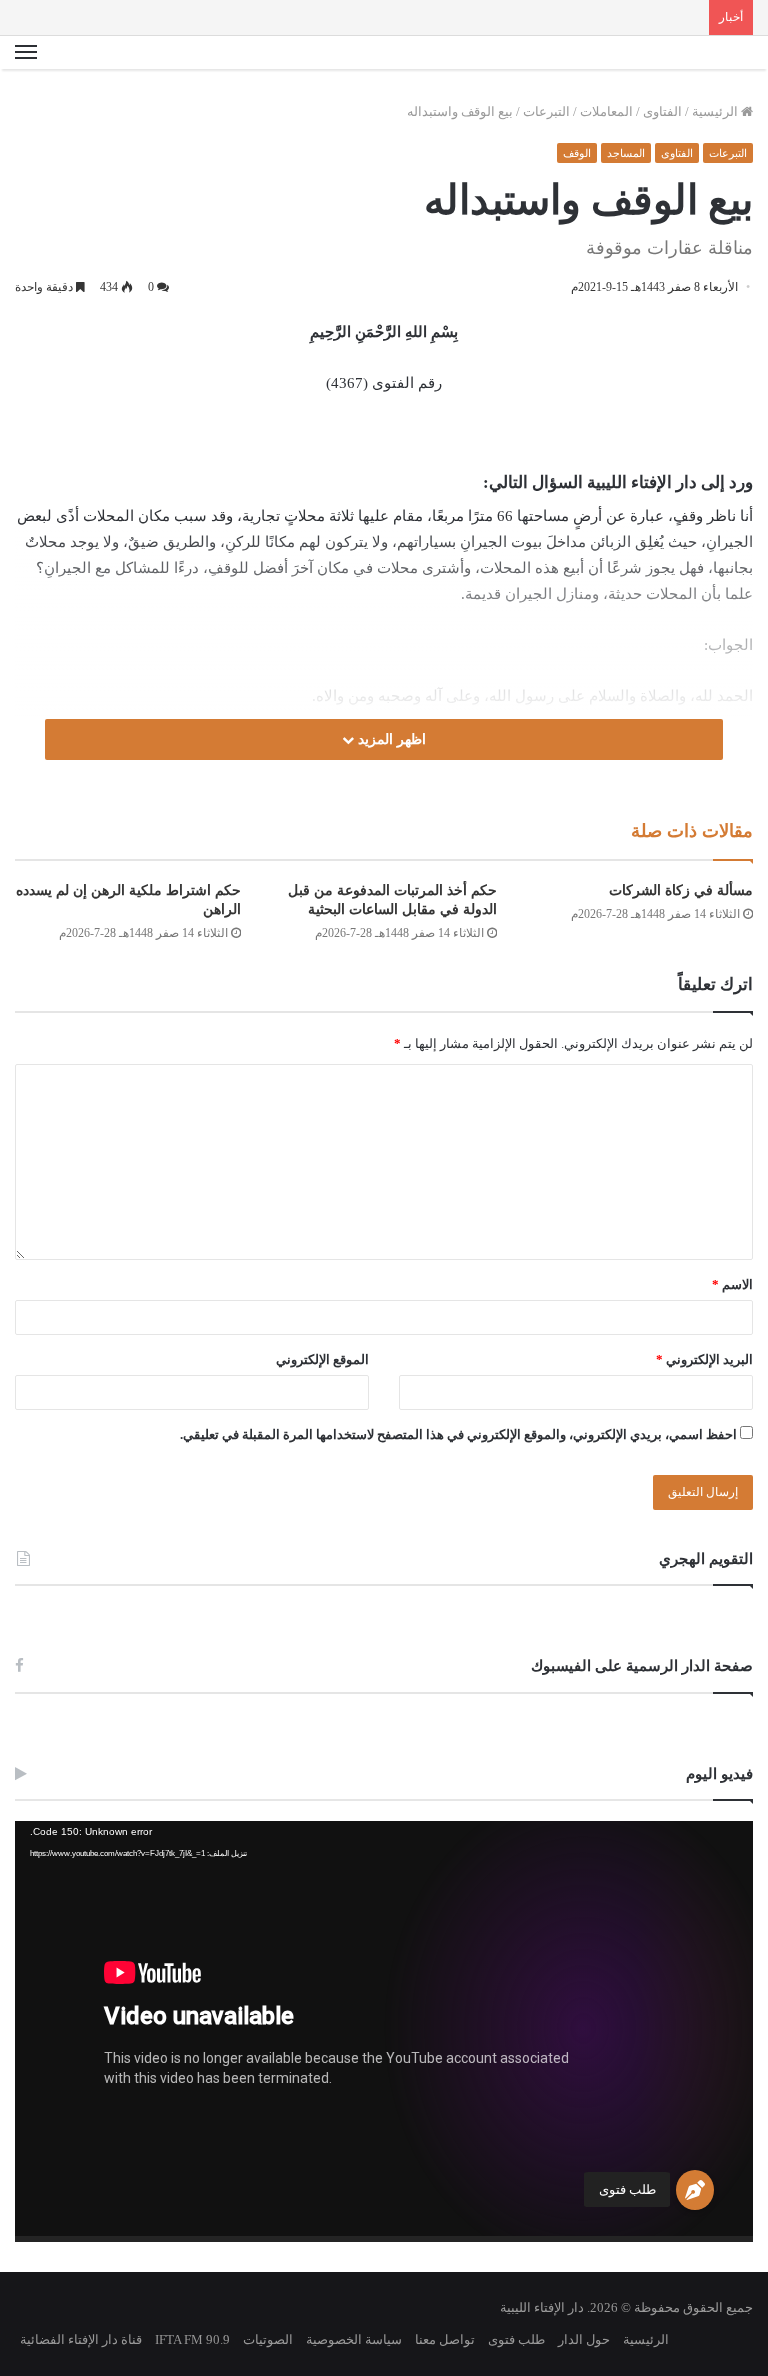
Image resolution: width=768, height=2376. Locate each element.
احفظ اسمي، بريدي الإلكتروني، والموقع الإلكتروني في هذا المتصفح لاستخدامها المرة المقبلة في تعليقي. (458, 1434)
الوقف (577, 153)
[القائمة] (26, 53)
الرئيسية (716, 111)
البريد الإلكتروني (704, 1359)
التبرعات (546, 111)
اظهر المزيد (390, 739)
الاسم (732, 1284)
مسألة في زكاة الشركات (681, 890)
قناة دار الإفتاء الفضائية (81, 2339)
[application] (384, 2031)
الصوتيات (268, 2339)
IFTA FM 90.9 (192, 2339)
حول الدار (584, 2339)
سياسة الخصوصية (354, 2339)
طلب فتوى (627, 2189)
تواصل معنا (445, 2339)
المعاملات (606, 111)
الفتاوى (662, 111)
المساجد (626, 153)
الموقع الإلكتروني (322, 1359)
